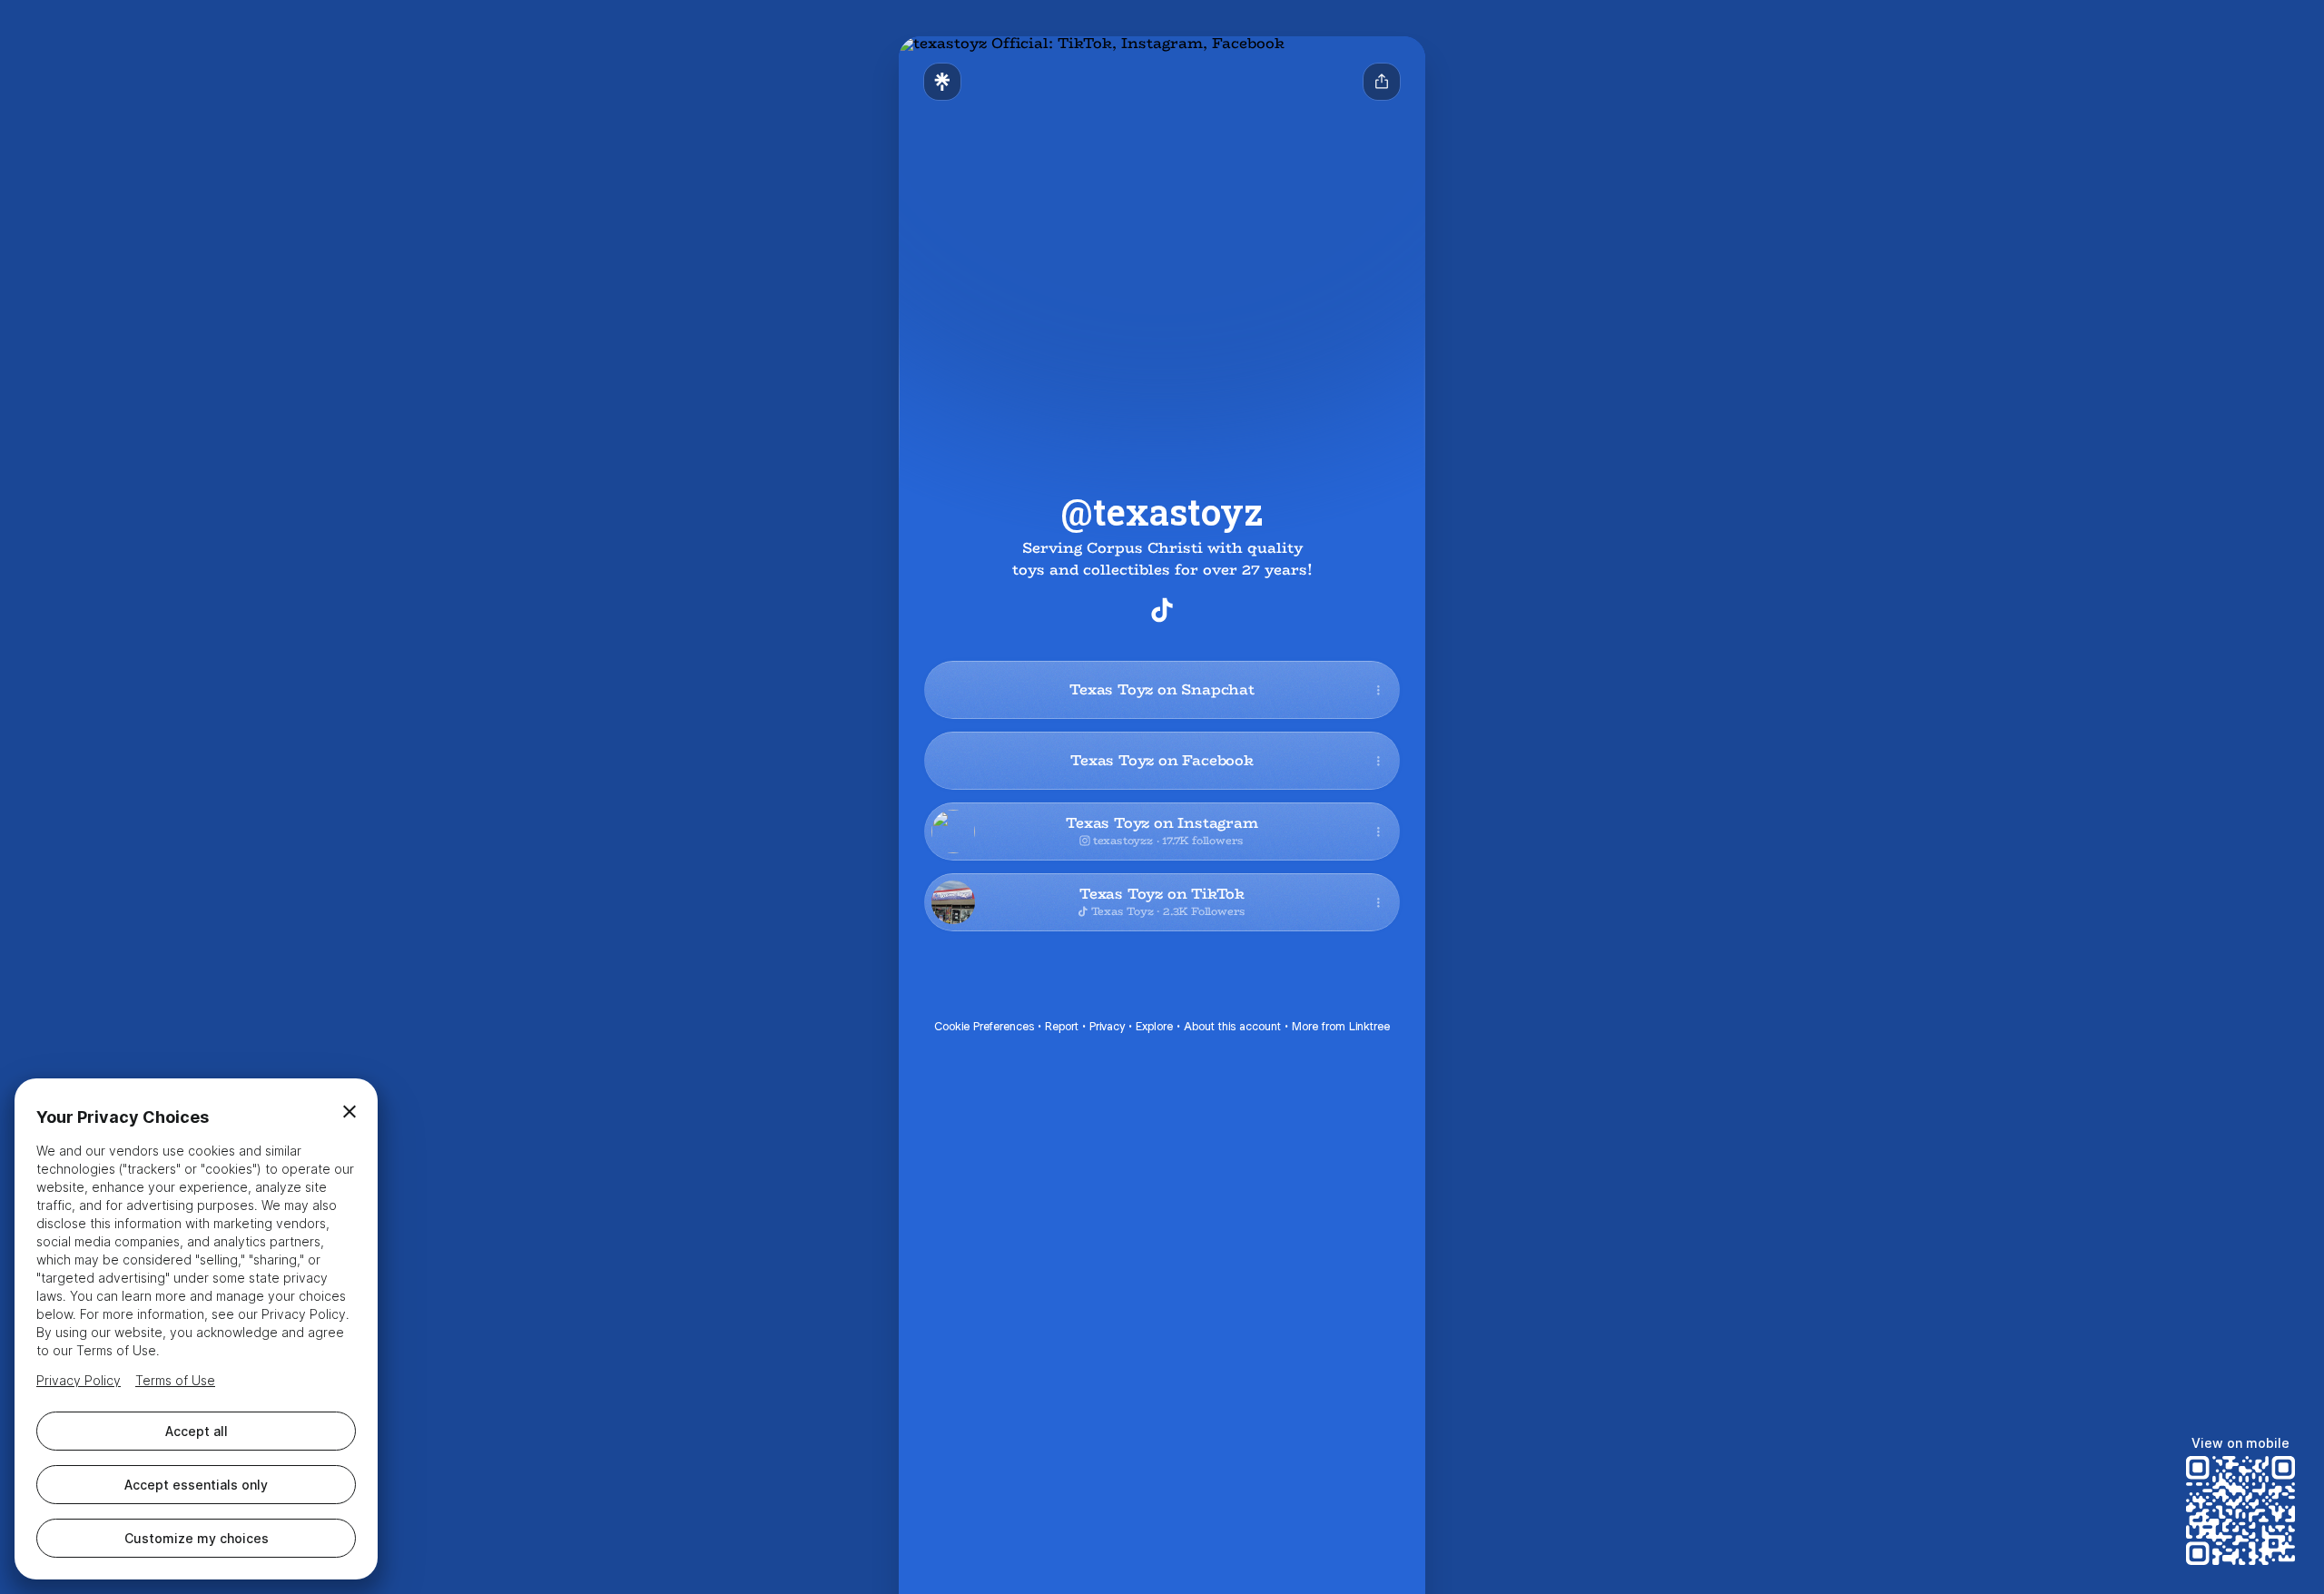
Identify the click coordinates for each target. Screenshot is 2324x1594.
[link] (1162, 610)
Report (1062, 1026)
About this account (1232, 1026)
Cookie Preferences (984, 1026)
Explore (1154, 1026)
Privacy (1107, 1026)
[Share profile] (1382, 82)
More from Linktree (1341, 1026)
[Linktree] (942, 82)
